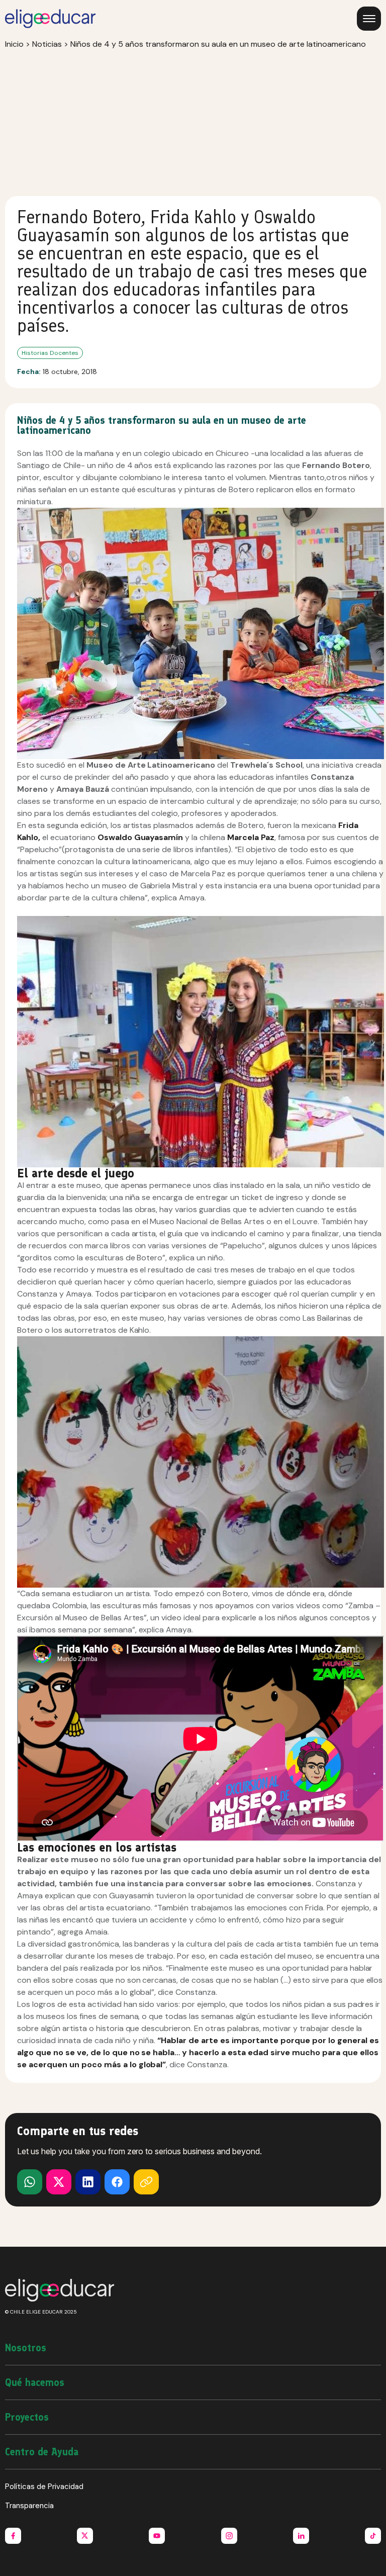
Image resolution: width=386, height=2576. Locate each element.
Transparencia (29, 2506)
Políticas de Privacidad (44, 2487)
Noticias (47, 44)
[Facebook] (117, 2182)
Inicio (14, 44)
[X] (30, 2182)
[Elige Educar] (50, 19)
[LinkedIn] (88, 2182)
